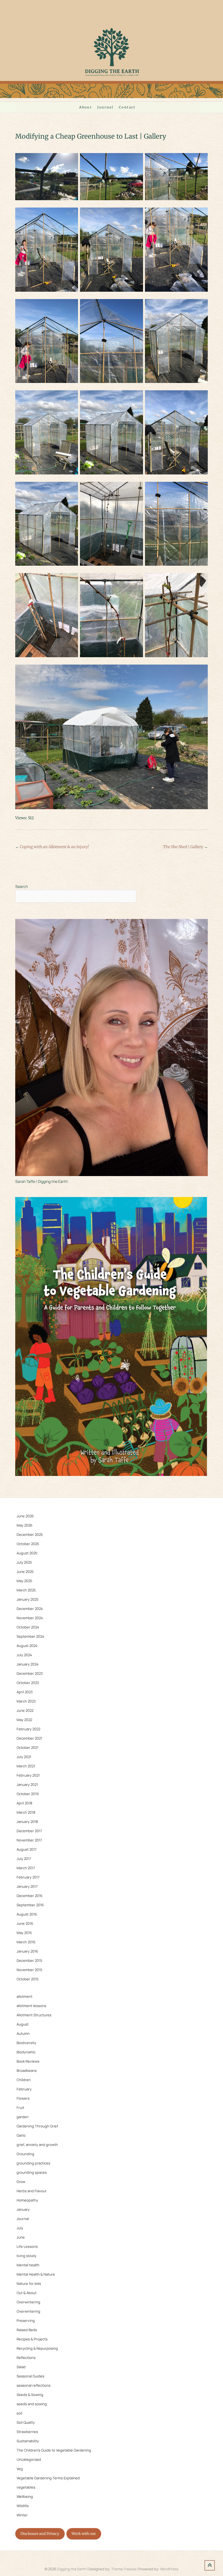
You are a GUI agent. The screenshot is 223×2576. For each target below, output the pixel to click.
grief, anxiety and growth (37, 2145)
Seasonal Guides (30, 2376)
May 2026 (24, 1525)
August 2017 (27, 1849)
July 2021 (24, 1757)
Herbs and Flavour (32, 2191)
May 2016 (24, 1933)
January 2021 (27, 1785)
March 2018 (26, 1812)
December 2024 (30, 1609)
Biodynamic (26, 2052)
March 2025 (26, 1590)
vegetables (26, 2487)
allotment (24, 1996)
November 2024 (30, 1618)
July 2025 (24, 1562)
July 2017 (24, 1859)
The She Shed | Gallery (185, 847)
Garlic (21, 2135)
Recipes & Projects (32, 2339)
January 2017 (27, 1886)
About (86, 107)
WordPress (169, 2569)
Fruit (20, 2108)
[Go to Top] (210, 2565)
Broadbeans (27, 2070)
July (20, 2228)
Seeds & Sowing (30, 2395)
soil (19, 2413)
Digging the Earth (72, 2569)
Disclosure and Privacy (40, 2534)
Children (24, 2080)
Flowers (23, 2098)
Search (21, 886)
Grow (21, 2182)
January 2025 (28, 1599)
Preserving (26, 2321)
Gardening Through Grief (37, 2126)
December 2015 (30, 1960)
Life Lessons (27, 2246)
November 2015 (30, 1970)
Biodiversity (26, 2043)
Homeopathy (27, 2200)
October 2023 (28, 1683)
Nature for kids (29, 2283)
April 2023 (25, 1692)
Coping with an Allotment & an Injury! (52, 847)
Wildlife (23, 2506)
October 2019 (28, 1794)
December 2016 (30, 1896)
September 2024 (30, 1636)
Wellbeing (25, 2496)
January (23, 2209)
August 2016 (27, 1914)
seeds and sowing (32, 2404)
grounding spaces (32, 2172)
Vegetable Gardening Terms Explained (48, 2478)
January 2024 (28, 1664)
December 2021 (29, 1738)
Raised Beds (27, 2330)
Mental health (28, 2265)
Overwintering (28, 2302)
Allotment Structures (34, 2015)
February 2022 (28, 1729)
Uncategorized (29, 2459)
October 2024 (28, 1627)
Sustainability (28, 2441)
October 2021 (27, 1747)
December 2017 (29, 1831)
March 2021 (26, 1766)
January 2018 (27, 1822)
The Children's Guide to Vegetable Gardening (54, 2450)
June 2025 (25, 1572)
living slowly (27, 2256)
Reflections (26, 2358)
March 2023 (26, 1701)
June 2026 (25, 1516)
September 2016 (30, 1905)
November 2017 (29, 1840)
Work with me (84, 2534)
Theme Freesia (124, 2569)
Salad (21, 2367)
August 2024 (27, 1646)
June (21, 2237)
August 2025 (27, 1553)
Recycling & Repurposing (37, 2348)
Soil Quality (26, 2422)
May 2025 (24, 1581)
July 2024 (24, 1655)
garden (23, 2117)
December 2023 (30, 1673)
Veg (20, 2469)
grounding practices (33, 2163)
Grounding (25, 2154)
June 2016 (25, 1923)
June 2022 (25, 1710)
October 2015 (28, 1979)
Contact (127, 107)
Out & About (27, 2293)
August (23, 2024)
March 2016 (26, 1942)
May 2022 (24, 1720)
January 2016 (27, 1951)
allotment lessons (31, 2006)
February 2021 (28, 1775)
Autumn (23, 2033)
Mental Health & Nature (36, 2274)
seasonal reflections (34, 2385)
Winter (22, 2515)
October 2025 (28, 1544)
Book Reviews (28, 2061)
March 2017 (26, 1868)
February (24, 2089)
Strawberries (27, 2432)
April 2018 (24, 1803)
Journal (105, 107)
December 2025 (30, 1534)
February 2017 (28, 1877)
